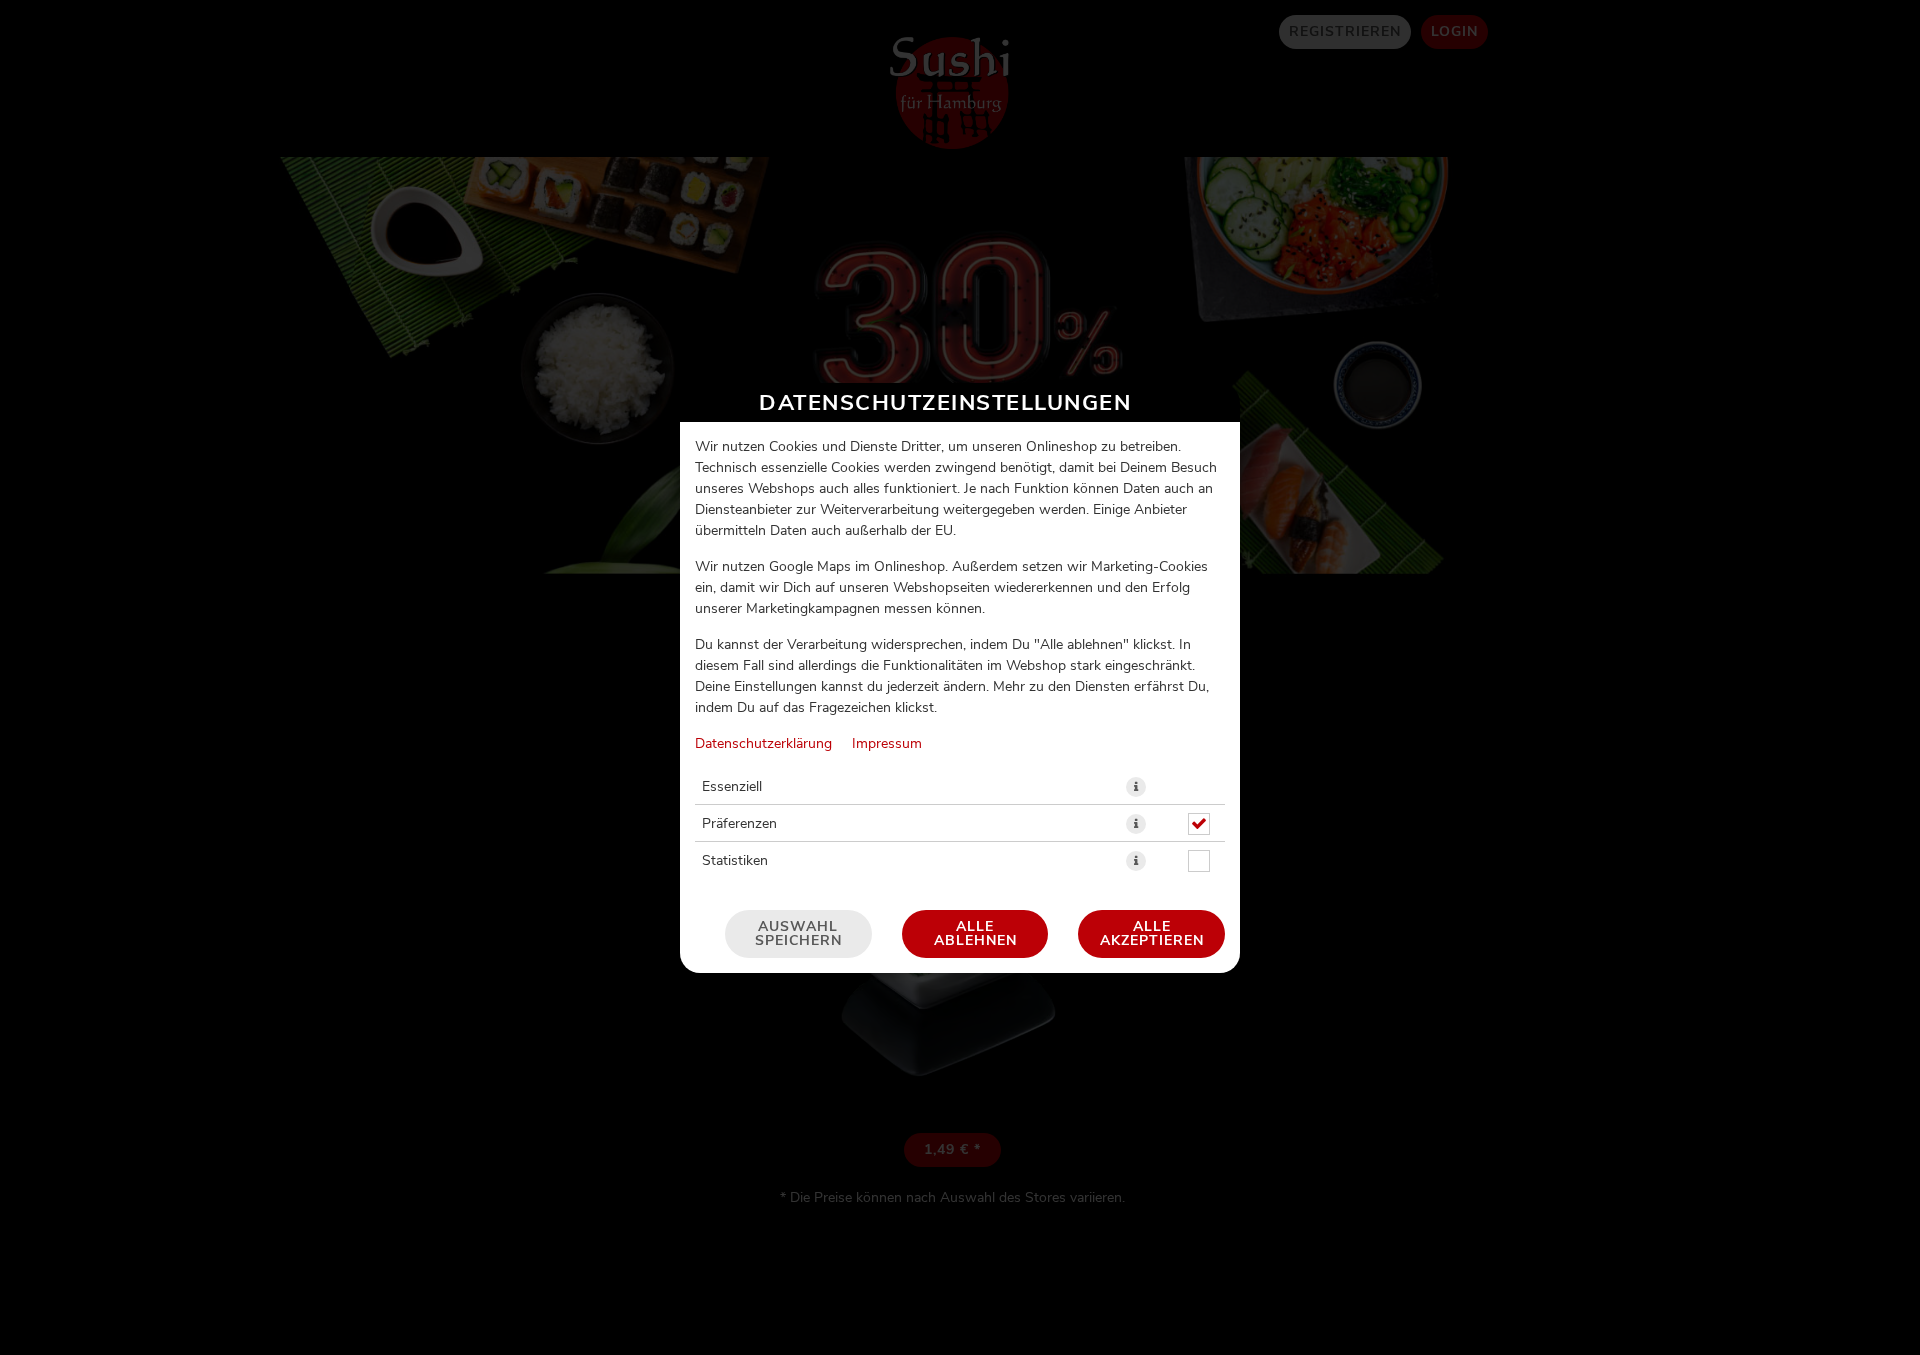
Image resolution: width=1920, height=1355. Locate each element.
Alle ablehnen (975, 934)
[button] (1136, 787)
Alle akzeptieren (1152, 934)
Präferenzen (739, 824)
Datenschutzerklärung (763, 744)
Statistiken (735, 861)
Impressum (887, 744)
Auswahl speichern (798, 934)
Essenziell (732, 787)
